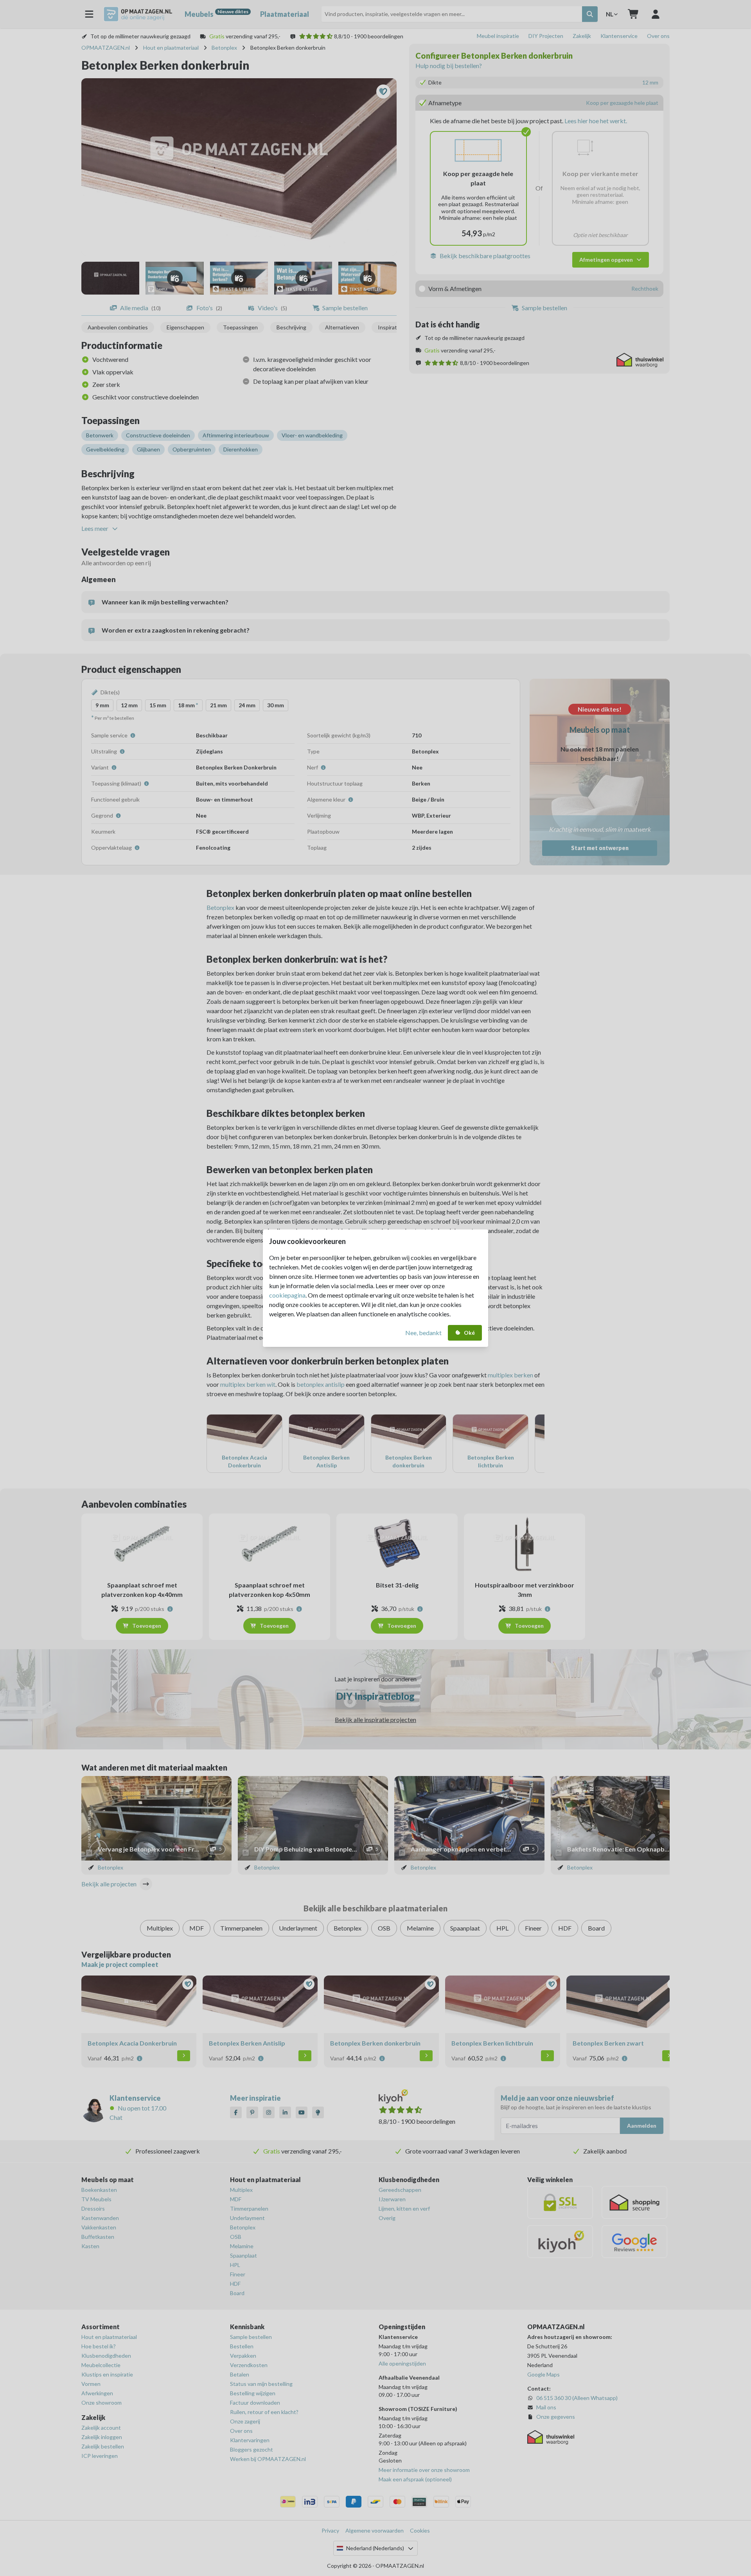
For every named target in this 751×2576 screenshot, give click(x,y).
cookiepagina (287, 1295)
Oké (469, 1333)
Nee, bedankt (423, 1333)
